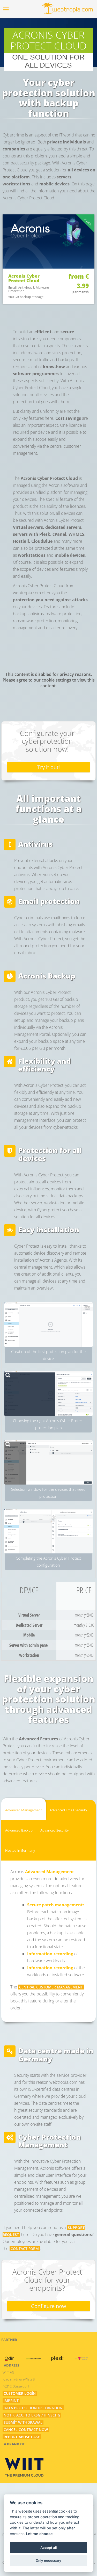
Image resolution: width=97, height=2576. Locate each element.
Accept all (48, 2548)
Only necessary (48, 2560)
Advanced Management (24, 1810)
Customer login (20, 2393)
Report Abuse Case (22, 2437)
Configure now (49, 2306)
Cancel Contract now (26, 2430)
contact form (25, 2249)
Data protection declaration (33, 2408)
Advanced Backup (19, 1830)
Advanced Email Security (68, 1810)
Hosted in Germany (20, 1850)
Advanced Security (55, 1830)
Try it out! (48, 767)
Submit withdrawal (23, 2422)
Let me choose (39, 2534)
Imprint (11, 2401)
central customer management (51, 1987)
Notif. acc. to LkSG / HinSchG (32, 2415)
